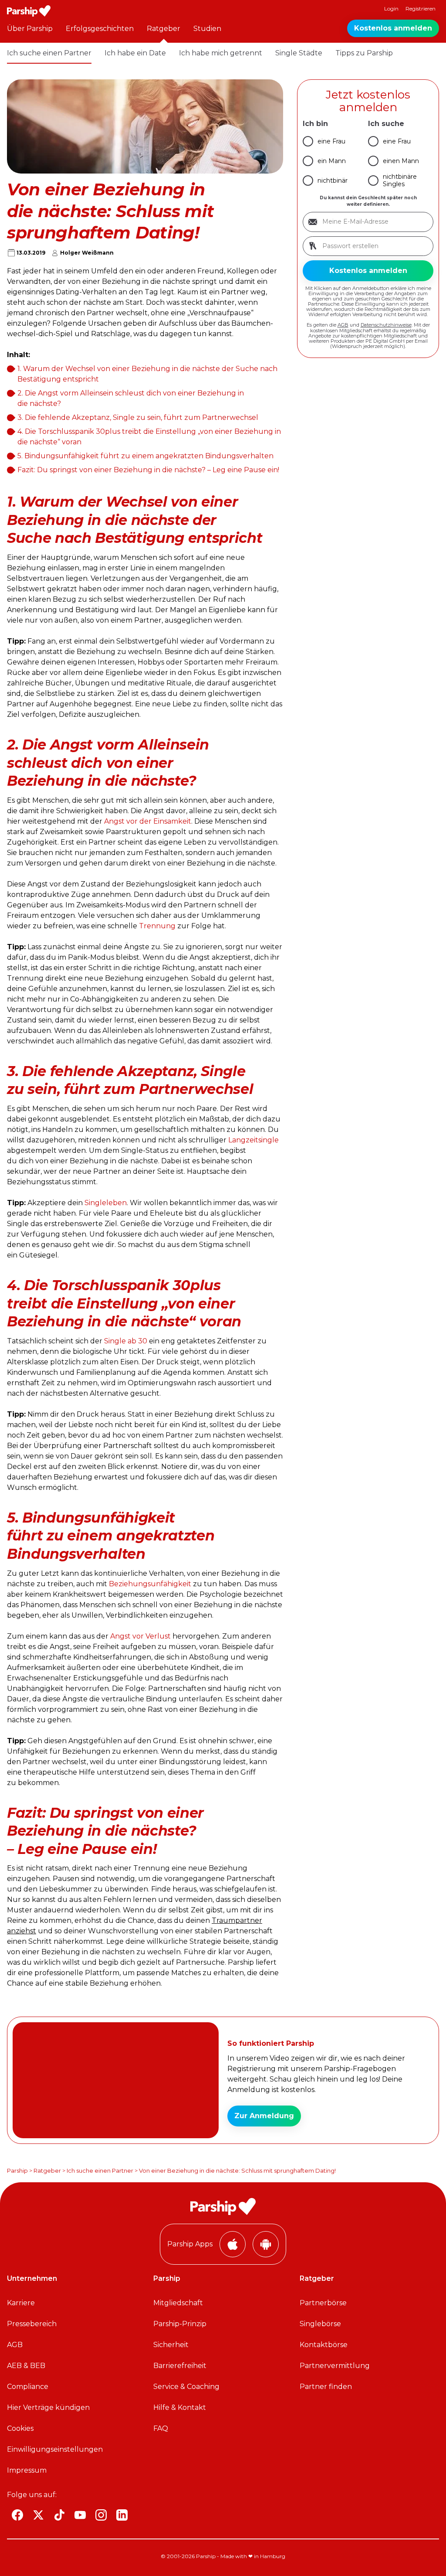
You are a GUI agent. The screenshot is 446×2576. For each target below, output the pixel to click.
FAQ (161, 2428)
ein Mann (332, 161)
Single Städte (299, 53)
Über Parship (30, 29)
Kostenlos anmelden (393, 28)
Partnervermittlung (335, 2366)
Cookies (20, 2428)
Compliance (28, 2387)
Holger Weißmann (87, 253)
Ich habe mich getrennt (221, 53)
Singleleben (106, 1203)
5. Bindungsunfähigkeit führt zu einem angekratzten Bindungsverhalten (145, 456)
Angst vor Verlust (140, 1636)
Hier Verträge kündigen (48, 2407)
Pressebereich (32, 2324)
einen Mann (401, 161)
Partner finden (326, 2387)
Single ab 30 (126, 1341)
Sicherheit (171, 2345)
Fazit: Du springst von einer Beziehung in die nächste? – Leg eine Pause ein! (148, 470)
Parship (17, 2171)
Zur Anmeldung (264, 2116)
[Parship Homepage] (29, 11)
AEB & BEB (26, 2366)
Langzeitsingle (253, 1140)
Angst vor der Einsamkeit (148, 821)
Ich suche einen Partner (49, 53)
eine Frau (331, 141)
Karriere (21, 2303)
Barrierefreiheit (180, 2366)
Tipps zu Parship (364, 53)
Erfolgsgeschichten (100, 29)
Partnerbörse (323, 2303)
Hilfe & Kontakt (180, 2407)
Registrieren (421, 9)
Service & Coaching (186, 2387)
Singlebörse (320, 2324)
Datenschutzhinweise (386, 325)
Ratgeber (164, 29)
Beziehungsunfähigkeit (151, 1584)
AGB (343, 325)
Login (391, 9)
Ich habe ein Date (135, 53)
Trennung (157, 926)
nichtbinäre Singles (400, 180)
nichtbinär (333, 181)
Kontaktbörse (324, 2345)
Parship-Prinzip (180, 2324)
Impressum (27, 2470)
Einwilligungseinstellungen (55, 2449)
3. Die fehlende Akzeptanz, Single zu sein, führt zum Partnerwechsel (138, 417)
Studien (207, 29)
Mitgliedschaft (178, 2303)
